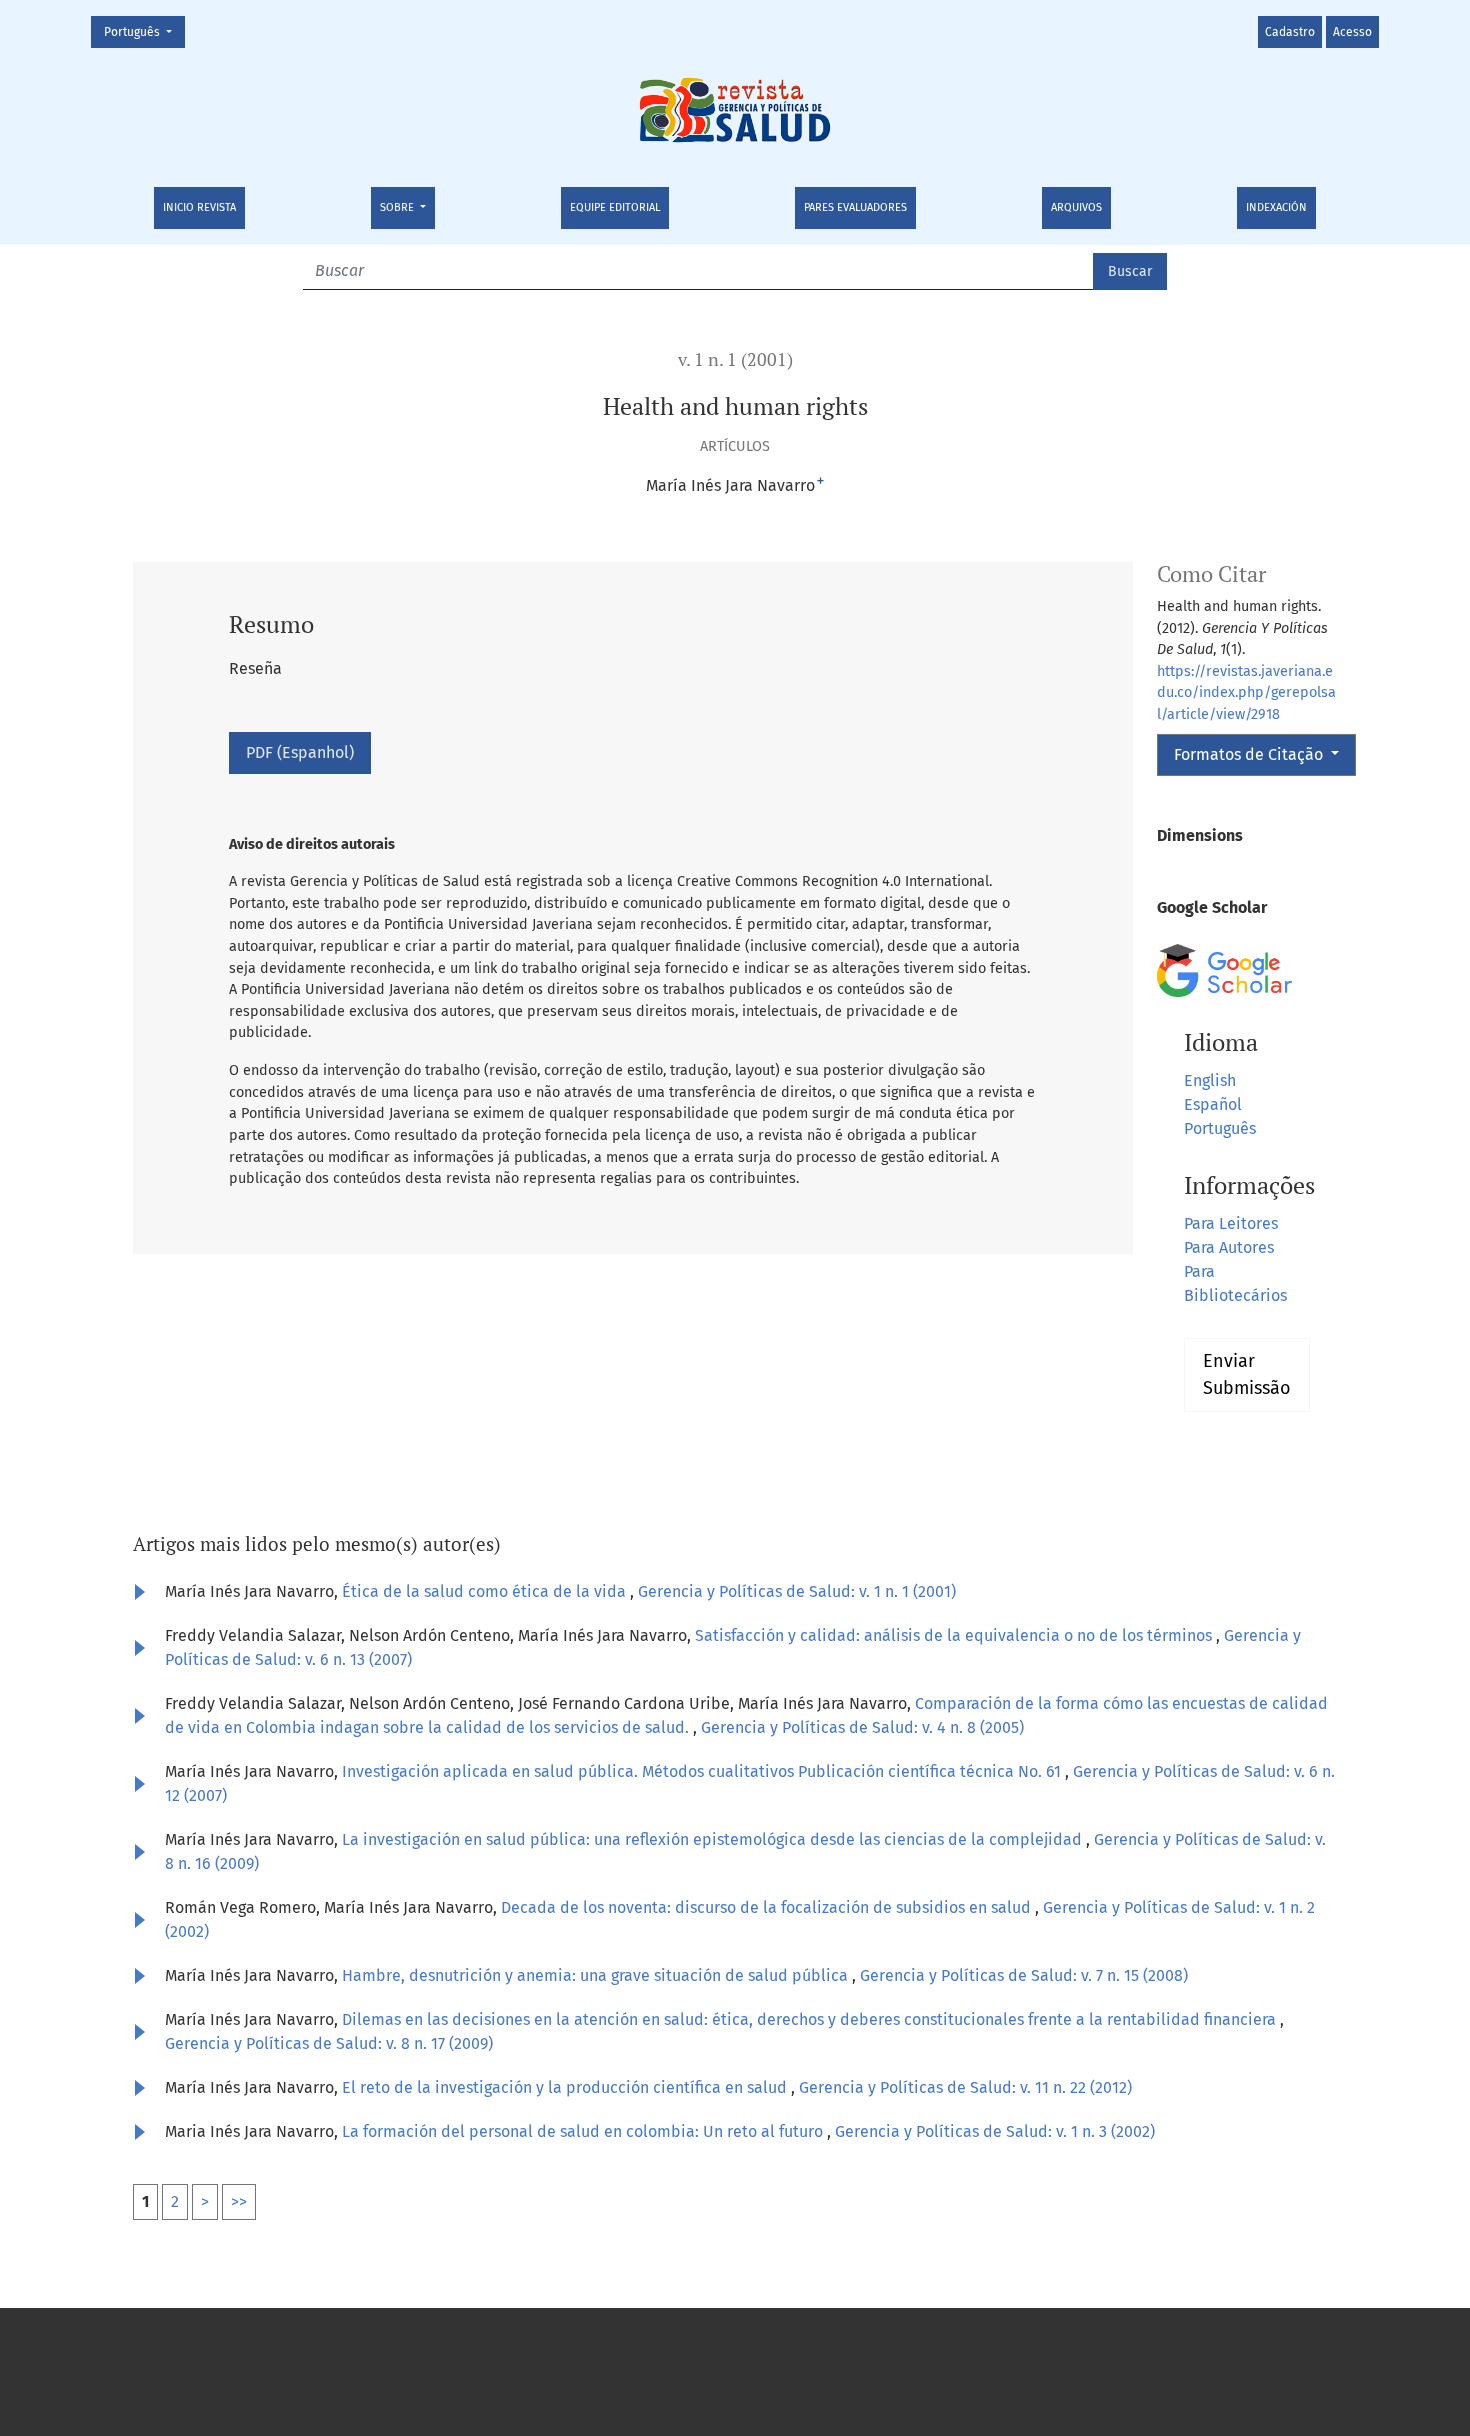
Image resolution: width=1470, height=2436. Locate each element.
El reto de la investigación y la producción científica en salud (566, 2087)
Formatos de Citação (1250, 754)
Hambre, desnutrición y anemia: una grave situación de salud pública (597, 1975)
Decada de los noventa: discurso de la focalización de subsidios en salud (768, 1907)
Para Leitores (1231, 1223)
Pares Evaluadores (855, 207)
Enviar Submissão (1247, 1374)
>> (239, 2201)
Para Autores (1229, 1247)
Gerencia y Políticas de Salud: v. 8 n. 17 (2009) (329, 2043)
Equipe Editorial (615, 207)
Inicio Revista (199, 207)
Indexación (1276, 207)
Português (144, 31)
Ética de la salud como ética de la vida (486, 1591)
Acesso (1352, 32)
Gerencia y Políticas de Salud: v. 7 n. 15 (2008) (1024, 1975)
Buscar (1130, 271)
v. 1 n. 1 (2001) (735, 359)
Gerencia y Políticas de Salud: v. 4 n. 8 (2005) (862, 1727)
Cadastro (1290, 32)
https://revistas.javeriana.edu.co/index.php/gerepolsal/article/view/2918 (1246, 693)
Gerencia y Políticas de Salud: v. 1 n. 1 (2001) (797, 1591)
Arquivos (1076, 207)
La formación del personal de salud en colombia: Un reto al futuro (584, 2131)
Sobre (398, 207)
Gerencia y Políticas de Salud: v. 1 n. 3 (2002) (995, 2131)
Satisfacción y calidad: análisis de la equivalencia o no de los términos (955, 1635)
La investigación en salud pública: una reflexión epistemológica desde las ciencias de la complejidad (714, 1839)
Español (1213, 1104)
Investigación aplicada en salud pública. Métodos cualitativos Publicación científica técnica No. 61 (703, 1771)
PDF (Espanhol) (300, 752)
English (1210, 1080)
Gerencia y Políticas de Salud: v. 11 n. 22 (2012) (965, 2087)
